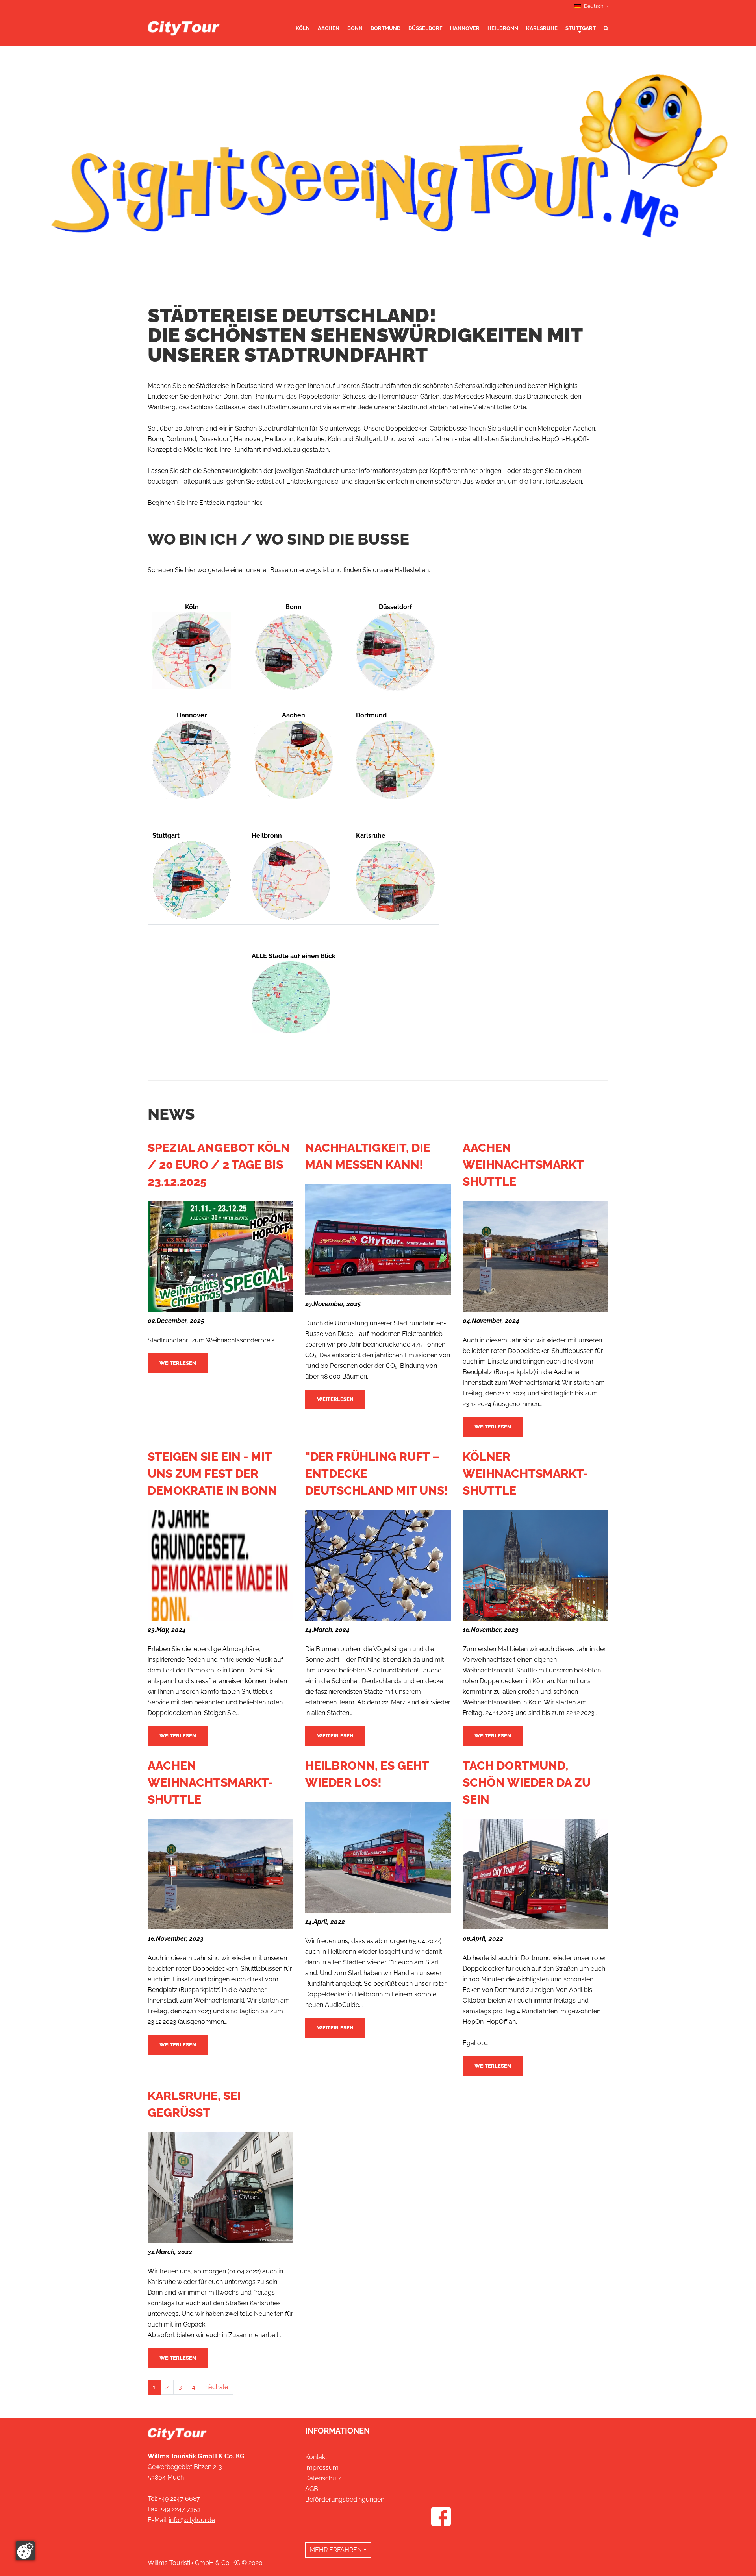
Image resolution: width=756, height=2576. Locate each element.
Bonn (355, 28)
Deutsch (594, 6)
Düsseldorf (425, 28)
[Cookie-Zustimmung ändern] (25, 2551)
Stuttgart (581, 28)
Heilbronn (503, 28)
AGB (312, 2489)
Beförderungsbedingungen (345, 2499)
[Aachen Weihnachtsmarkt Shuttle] (535, 1206)
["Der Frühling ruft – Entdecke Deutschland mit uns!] (378, 1515)
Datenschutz (323, 2478)
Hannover (465, 28)
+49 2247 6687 (179, 2499)
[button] (57, 164)
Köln (303, 28)
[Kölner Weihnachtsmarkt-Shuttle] (535, 1515)
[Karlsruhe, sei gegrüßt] (220, 2137)
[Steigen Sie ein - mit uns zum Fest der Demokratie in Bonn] (220, 1515)
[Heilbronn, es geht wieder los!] (378, 1807)
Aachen (329, 28)
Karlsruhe (542, 28)
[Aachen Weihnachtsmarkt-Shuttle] (220, 1824)
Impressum (322, 2468)
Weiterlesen (178, 1363)
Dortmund (385, 28)
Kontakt (316, 2457)
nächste (217, 2387)
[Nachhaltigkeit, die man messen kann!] (378, 1189)
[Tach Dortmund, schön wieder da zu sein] (535, 1824)
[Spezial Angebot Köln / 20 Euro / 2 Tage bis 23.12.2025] (220, 1206)
